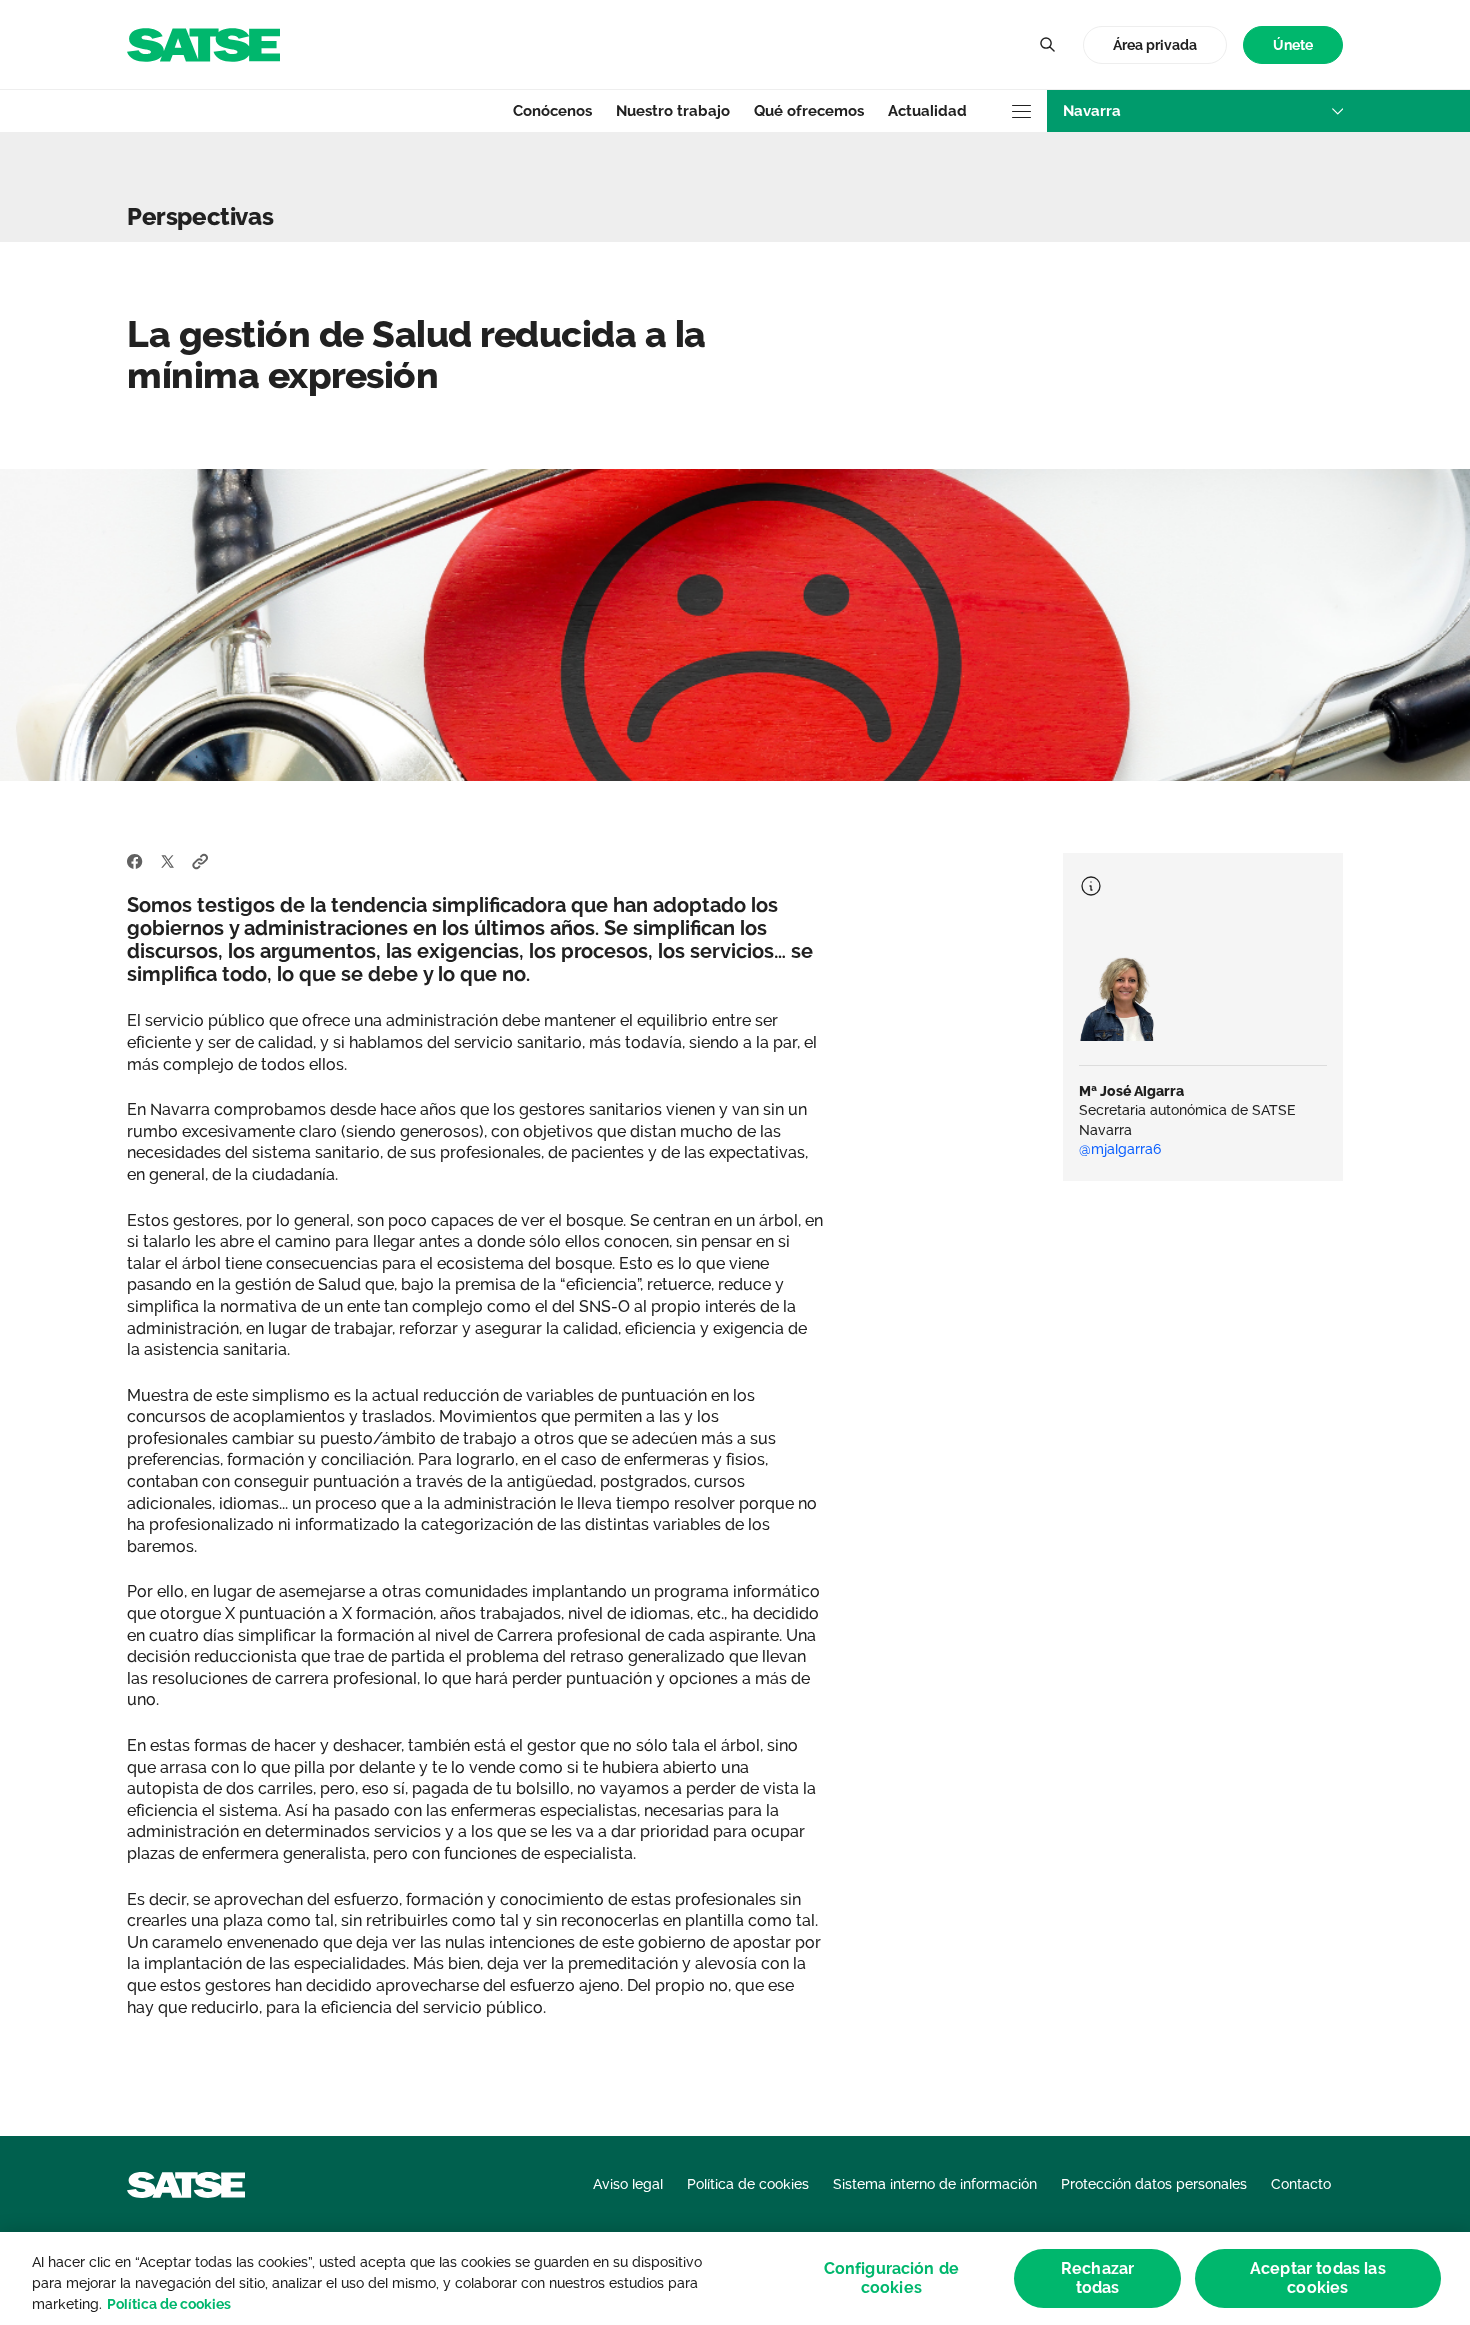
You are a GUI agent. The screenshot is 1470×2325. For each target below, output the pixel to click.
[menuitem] (1293, 45)
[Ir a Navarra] (203, 43)
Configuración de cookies (892, 2278)
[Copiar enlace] (200, 861)
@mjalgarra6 (1120, 1149)
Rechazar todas (1097, 2278)
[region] (735, 2278)
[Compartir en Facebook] (135, 861)
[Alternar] (1047, 45)
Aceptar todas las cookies (1318, 2278)
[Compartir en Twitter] (167, 861)
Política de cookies (169, 2304)
